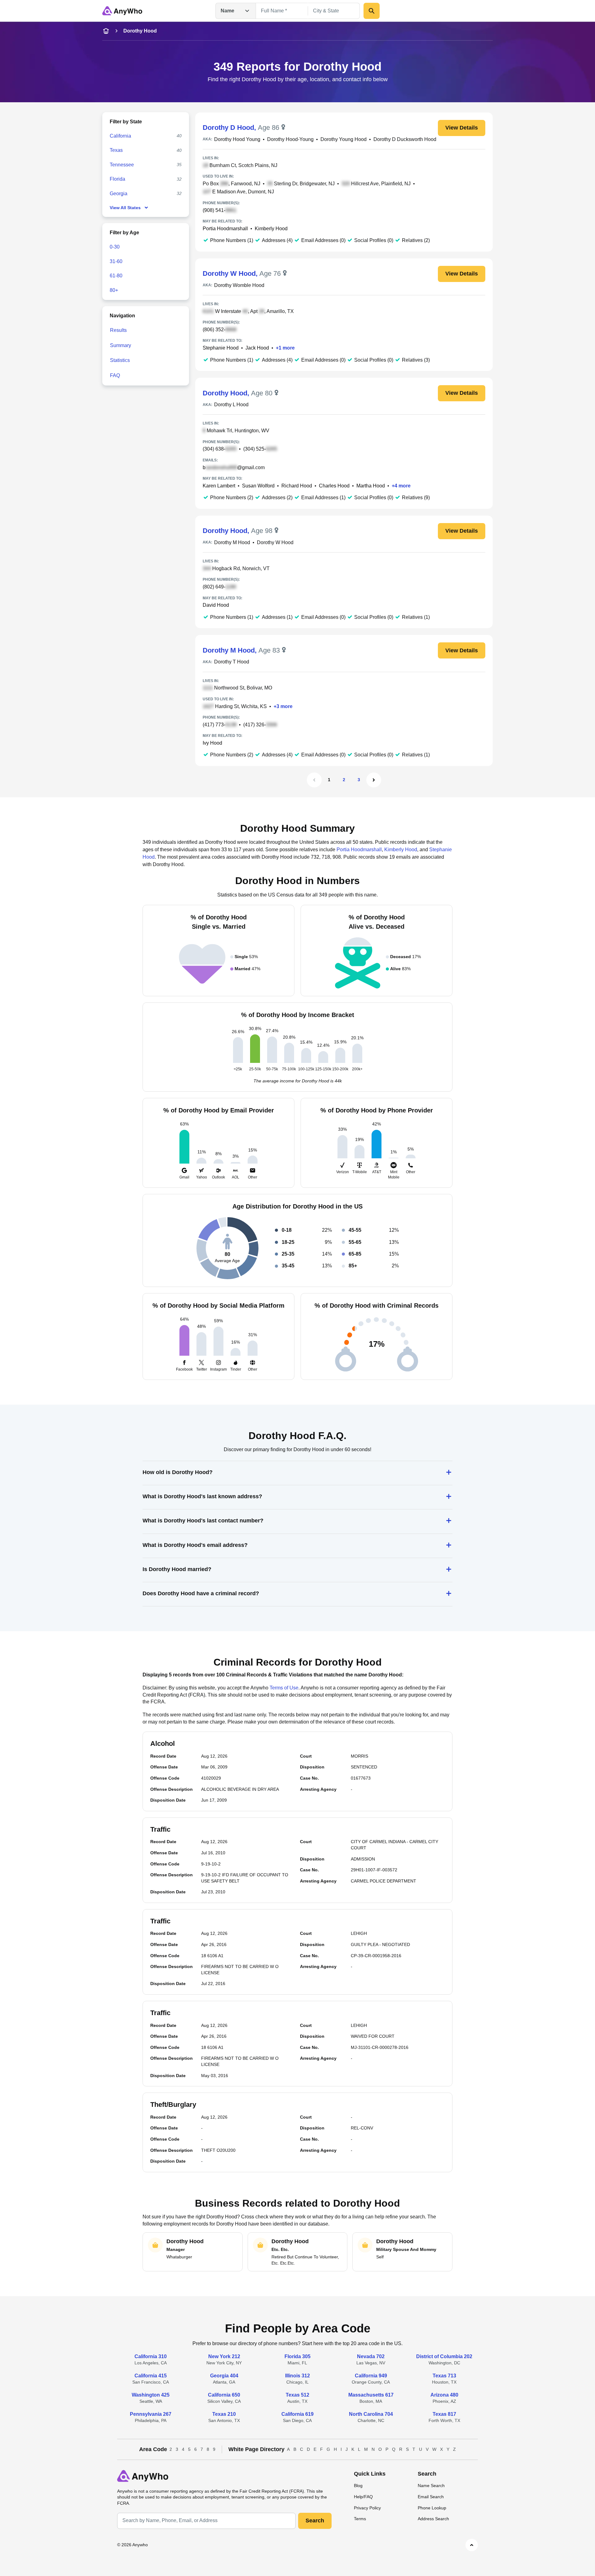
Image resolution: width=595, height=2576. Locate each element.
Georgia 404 (224, 2376)
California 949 (371, 2376)
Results (118, 330)
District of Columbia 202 (444, 2356)
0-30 (115, 247)
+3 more (283, 706)
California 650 (224, 2395)
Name (227, 11)
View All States (125, 208)
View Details (462, 128)
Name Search (431, 2486)
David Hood (216, 605)
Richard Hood (297, 486)
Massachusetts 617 (371, 2395)
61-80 (116, 276)
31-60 (116, 261)
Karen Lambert (219, 486)
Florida (117, 179)
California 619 (297, 2414)
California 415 (151, 2376)
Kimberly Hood (271, 229)
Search (315, 2521)
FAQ (115, 375)
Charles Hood (334, 486)
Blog (358, 2486)
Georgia (119, 194)
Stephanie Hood (221, 348)
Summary (121, 345)
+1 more (285, 348)
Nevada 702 (371, 2356)
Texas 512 (297, 2395)
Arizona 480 (444, 2395)
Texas (116, 150)
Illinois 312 (297, 2376)
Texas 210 (224, 2414)
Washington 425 (151, 2395)
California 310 (151, 2356)
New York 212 (224, 2356)
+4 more (401, 486)
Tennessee (122, 165)
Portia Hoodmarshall (225, 229)
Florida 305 (297, 2356)
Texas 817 (444, 2414)
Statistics (120, 360)
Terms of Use (284, 1688)
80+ (114, 290)
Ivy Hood (212, 743)
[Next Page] (374, 780)
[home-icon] (106, 31)
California (120, 136)
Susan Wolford (258, 486)
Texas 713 (444, 2376)
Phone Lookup (432, 2508)
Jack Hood (257, 348)
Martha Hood (371, 486)
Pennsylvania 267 (151, 2414)
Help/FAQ (363, 2497)
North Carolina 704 (371, 2414)
